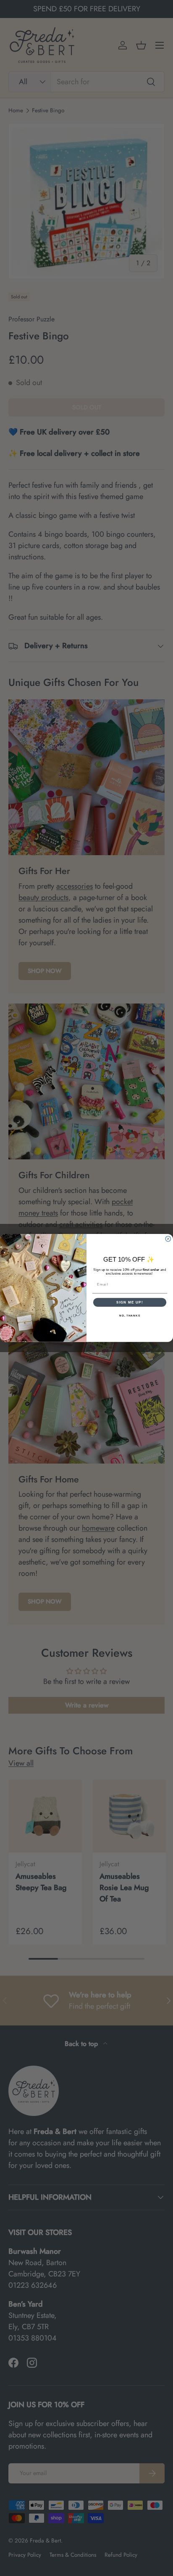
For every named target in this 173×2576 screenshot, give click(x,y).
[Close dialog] (168, 1239)
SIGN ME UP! (130, 1302)
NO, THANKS (130, 1315)
